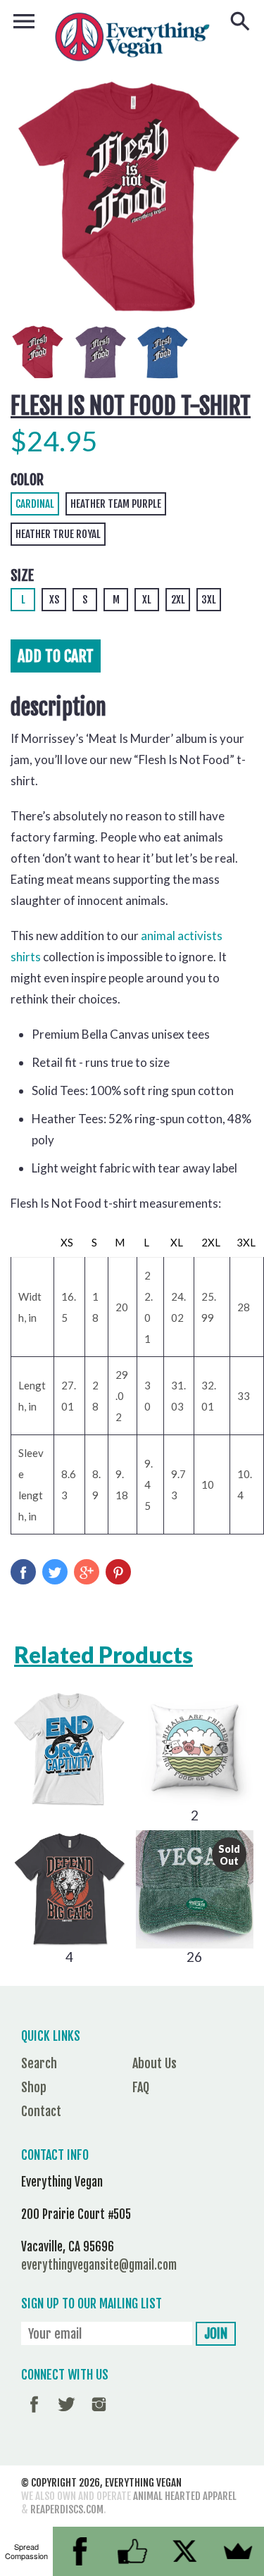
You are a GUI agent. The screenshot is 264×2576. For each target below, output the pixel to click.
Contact (41, 2111)
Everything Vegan (143, 2483)
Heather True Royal (58, 534)
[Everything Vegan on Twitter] (67, 2414)
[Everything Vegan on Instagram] (99, 2414)
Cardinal (35, 504)
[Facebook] (79, 2551)
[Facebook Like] (132, 2551)
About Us (155, 2063)
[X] (185, 2551)
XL (147, 600)
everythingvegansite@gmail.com (99, 2265)
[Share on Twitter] (55, 1572)
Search (39, 2063)
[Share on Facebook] (23, 1572)
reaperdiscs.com (67, 2509)
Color (27, 480)
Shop (34, 2087)
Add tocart (56, 656)
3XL (209, 600)
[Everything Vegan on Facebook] (34, 2414)
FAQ (141, 2087)
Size (22, 576)
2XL (178, 600)
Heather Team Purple (116, 504)
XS (54, 600)
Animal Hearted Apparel (185, 2496)
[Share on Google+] (87, 1572)
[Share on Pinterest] (118, 1572)
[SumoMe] (238, 2551)
